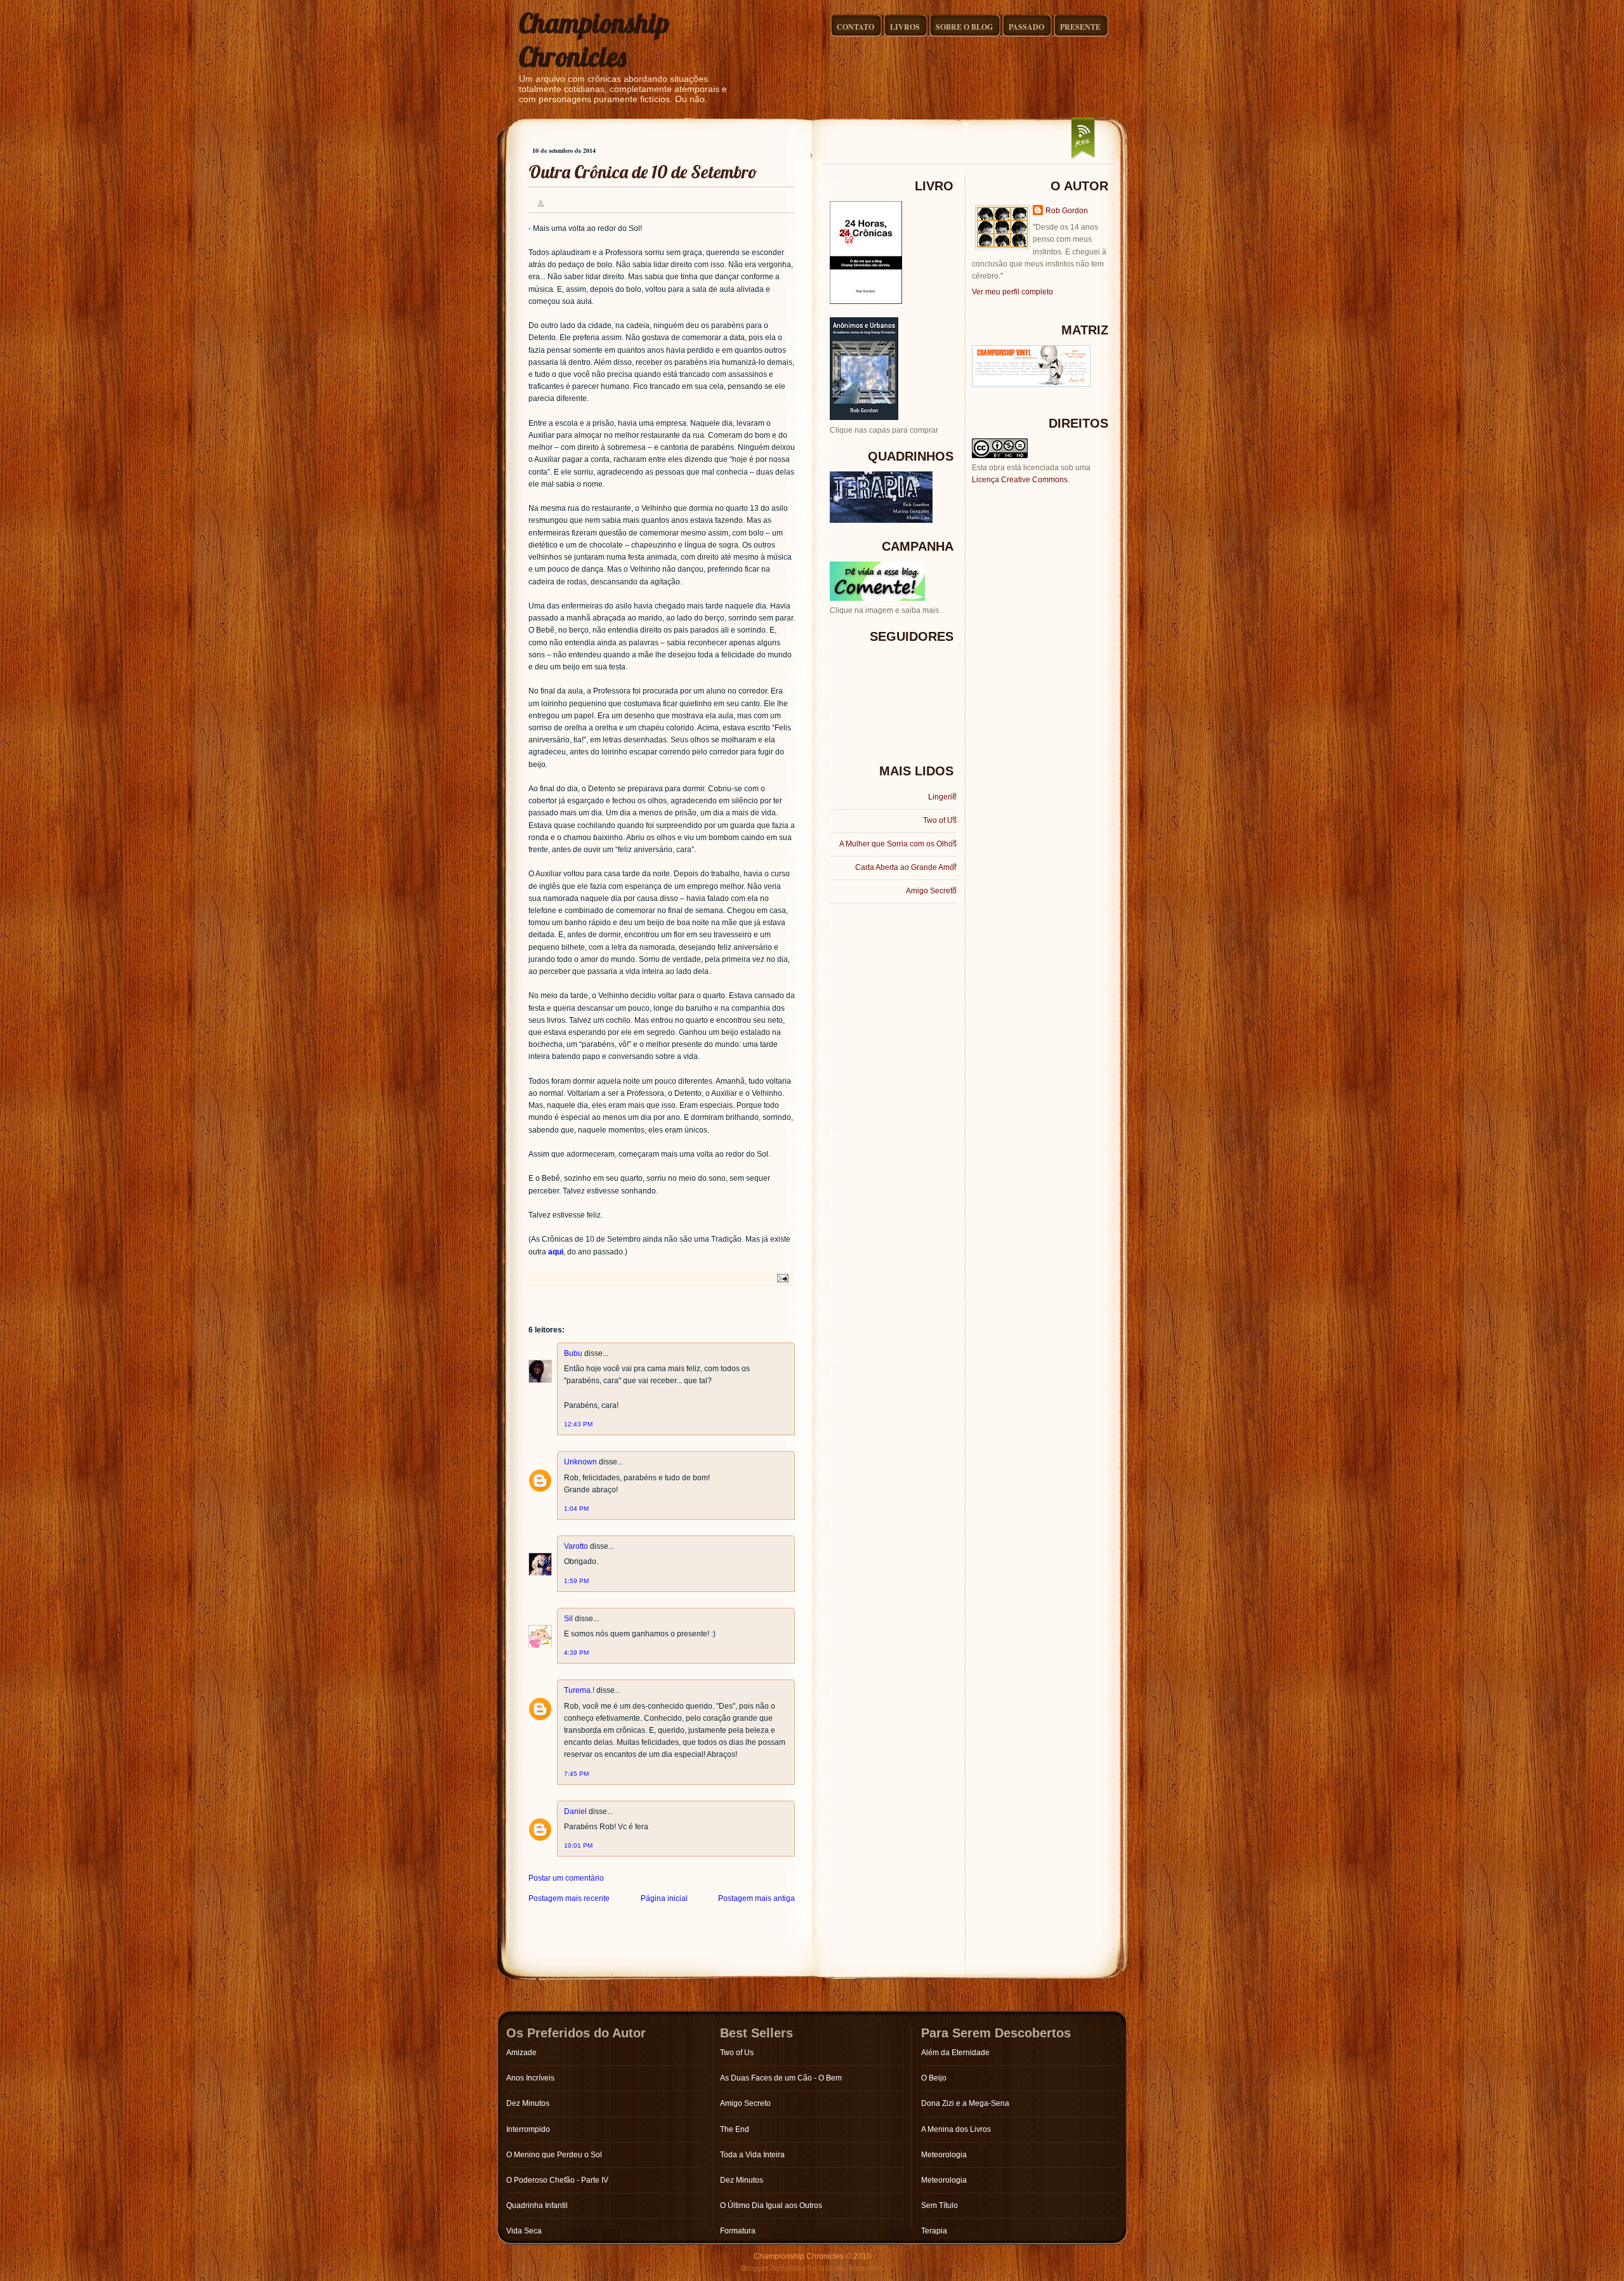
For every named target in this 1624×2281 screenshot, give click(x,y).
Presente (1080, 27)
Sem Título (940, 2205)
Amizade (521, 2053)
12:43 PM (578, 1424)
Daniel (575, 1811)
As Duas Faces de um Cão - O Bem (781, 2078)
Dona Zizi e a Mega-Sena (965, 2103)
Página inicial (664, 1898)
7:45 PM (576, 1774)
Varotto (576, 1546)
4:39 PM (576, 1653)
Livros (905, 27)
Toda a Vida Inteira (752, 2155)
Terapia (934, 2231)
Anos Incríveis (530, 2078)
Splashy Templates (850, 2268)
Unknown (580, 1462)
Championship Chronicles (594, 40)
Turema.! (579, 1690)
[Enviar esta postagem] (781, 1278)
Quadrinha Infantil (537, 2205)
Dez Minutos (528, 2103)
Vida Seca (524, 2231)
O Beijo (934, 2078)
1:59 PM (576, 1581)
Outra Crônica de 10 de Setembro (643, 172)
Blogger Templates (773, 2268)
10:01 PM (578, 1845)
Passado (1026, 27)
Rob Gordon (1067, 211)
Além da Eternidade (955, 2053)
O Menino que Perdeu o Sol (554, 2155)
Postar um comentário (566, 1878)
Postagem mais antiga (756, 1898)
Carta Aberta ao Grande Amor (906, 867)
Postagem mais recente (569, 1898)
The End (735, 2129)
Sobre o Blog (964, 27)
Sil (568, 1619)
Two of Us (940, 820)
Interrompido (528, 2129)
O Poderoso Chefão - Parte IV (557, 2180)
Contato (855, 27)
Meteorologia (944, 2155)
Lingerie (942, 797)
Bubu (573, 1353)
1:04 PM (576, 1509)
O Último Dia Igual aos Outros (771, 2205)
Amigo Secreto (931, 891)
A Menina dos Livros (956, 2129)
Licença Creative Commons (1020, 480)
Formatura (738, 2231)
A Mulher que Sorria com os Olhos (898, 844)
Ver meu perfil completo (1012, 292)
